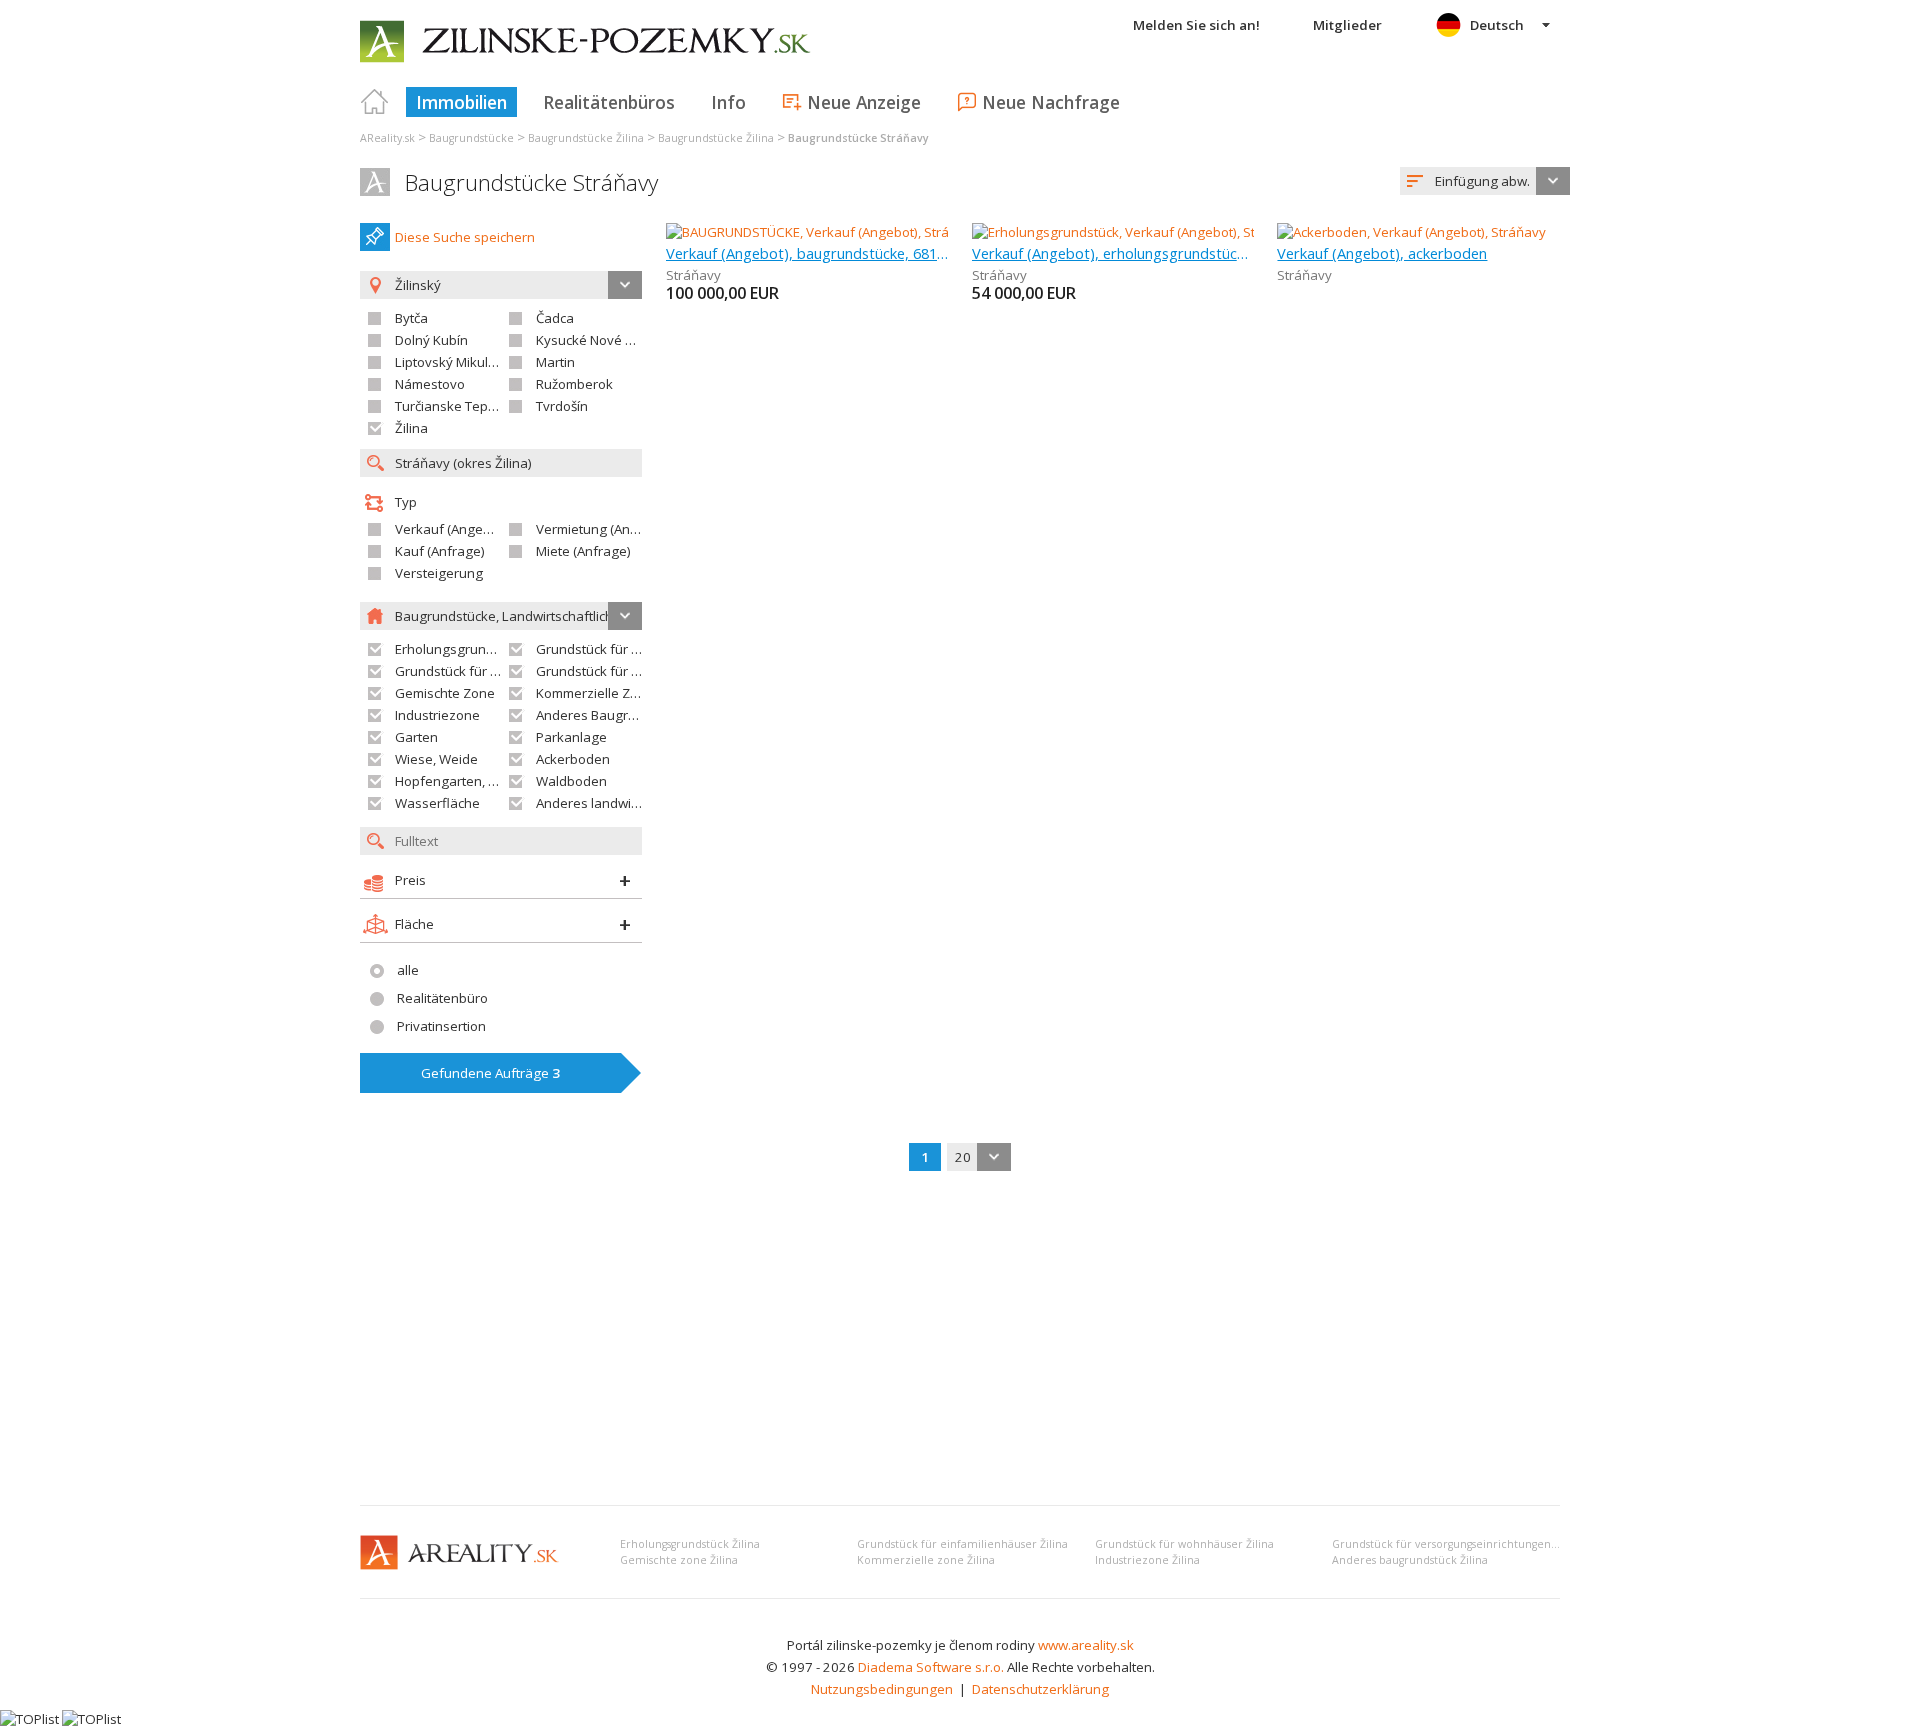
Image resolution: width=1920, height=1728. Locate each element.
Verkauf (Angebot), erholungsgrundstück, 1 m (1113, 253)
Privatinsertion (441, 1026)
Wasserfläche (437, 803)
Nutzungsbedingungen (882, 1689)
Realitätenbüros (609, 102)
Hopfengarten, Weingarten (477, 781)
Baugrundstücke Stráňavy (531, 182)
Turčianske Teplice (451, 406)
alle (408, 970)
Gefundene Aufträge (490, 1073)
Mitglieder (1347, 25)
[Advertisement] (960, 1340)
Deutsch (1497, 25)
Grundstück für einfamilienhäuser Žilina (962, 1544)
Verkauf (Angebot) (451, 529)
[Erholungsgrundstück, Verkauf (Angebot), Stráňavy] (1127, 232)
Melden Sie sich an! (1196, 25)
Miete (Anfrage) (583, 551)
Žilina (411, 428)
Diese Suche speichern (465, 237)
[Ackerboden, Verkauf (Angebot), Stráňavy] (1411, 232)
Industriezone (437, 715)
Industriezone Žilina (1147, 1560)
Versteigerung (439, 573)
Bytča (411, 318)
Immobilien (461, 102)
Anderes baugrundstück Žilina (1410, 1560)
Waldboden (571, 781)
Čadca (555, 318)
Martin (555, 362)
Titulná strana (375, 102)
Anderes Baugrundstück (610, 715)
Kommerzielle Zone (595, 693)
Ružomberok (574, 384)
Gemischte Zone (445, 693)
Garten (416, 737)
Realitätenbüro (442, 998)
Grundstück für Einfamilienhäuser (639, 649)
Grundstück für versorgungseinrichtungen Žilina (1457, 1544)
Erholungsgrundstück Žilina (690, 1544)
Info (728, 102)
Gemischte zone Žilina (679, 1560)
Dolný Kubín (431, 340)
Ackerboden (573, 759)
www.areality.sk (1086, 1645)
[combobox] (1485, 181)
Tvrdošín (562, 406)
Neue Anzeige (864, 102)
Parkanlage (571, 737)
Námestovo (430, 384)
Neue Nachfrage (1051, 102)
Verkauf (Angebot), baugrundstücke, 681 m (807, 253)
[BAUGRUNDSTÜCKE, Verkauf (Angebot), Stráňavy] (814, 232)
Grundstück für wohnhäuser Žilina (1184, 1544)
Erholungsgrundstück (460, 649)
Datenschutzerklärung (1040, 1689)
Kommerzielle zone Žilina (926, 1560)
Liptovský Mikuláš (448, 362)
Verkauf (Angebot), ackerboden (1382, 253)
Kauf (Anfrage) (440, 551)
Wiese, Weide (436, 759)
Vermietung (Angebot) (603, 529)
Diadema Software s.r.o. (931, 1667)
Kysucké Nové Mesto (599, 340)
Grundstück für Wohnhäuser (482, 671)
